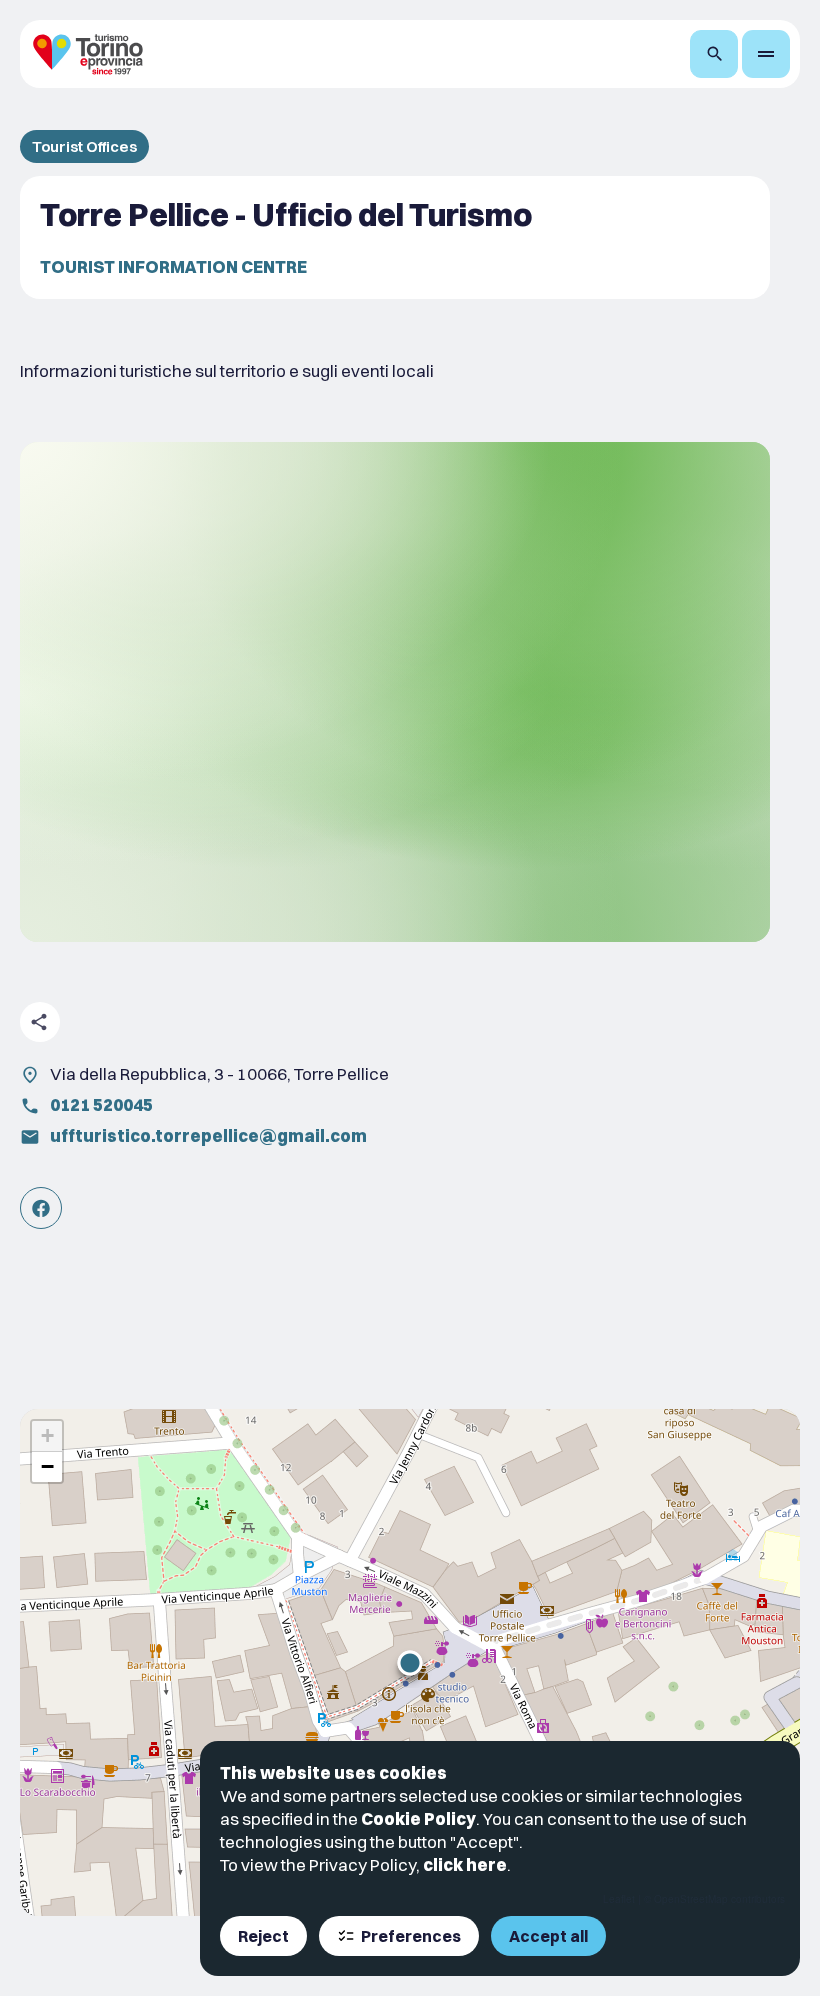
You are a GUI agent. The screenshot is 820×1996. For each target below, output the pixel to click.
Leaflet (619, 1899)
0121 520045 (101, 1104)
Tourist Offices (84, 146)
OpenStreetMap (691, 1899)
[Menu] (766, 54)
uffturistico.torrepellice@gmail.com (208, 1135)
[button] (410, 1663)
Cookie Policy (418, 1818)
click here (465, 1864)
